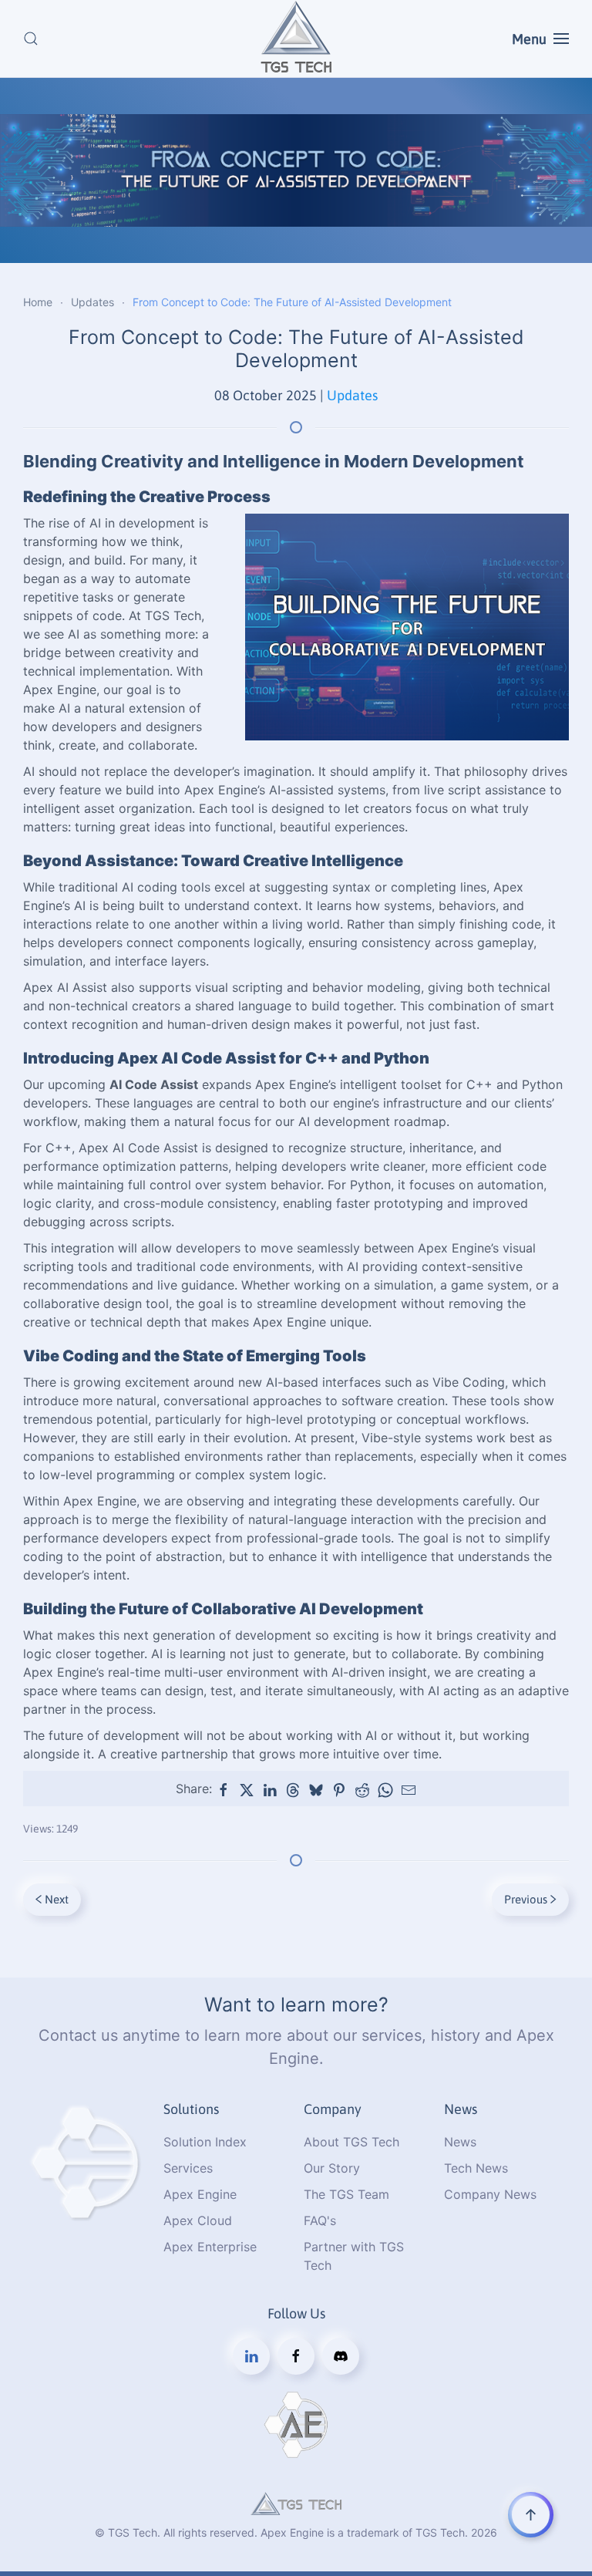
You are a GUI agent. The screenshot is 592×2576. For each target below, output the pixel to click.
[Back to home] (296, 39)
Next (57, 1899)
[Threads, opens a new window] (293, 1790)
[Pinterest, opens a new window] (339, 1790)
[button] (31, 39)
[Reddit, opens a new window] (362, 1790)
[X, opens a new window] (247, 1790)
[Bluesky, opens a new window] (316, 1790)
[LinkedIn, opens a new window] (270, 1790)
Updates (352, 395)
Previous (526, 1899)
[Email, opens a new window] (409, 1790)
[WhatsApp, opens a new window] (385, 1790)
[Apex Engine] (86, 2162)
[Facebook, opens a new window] (224, 1790)
